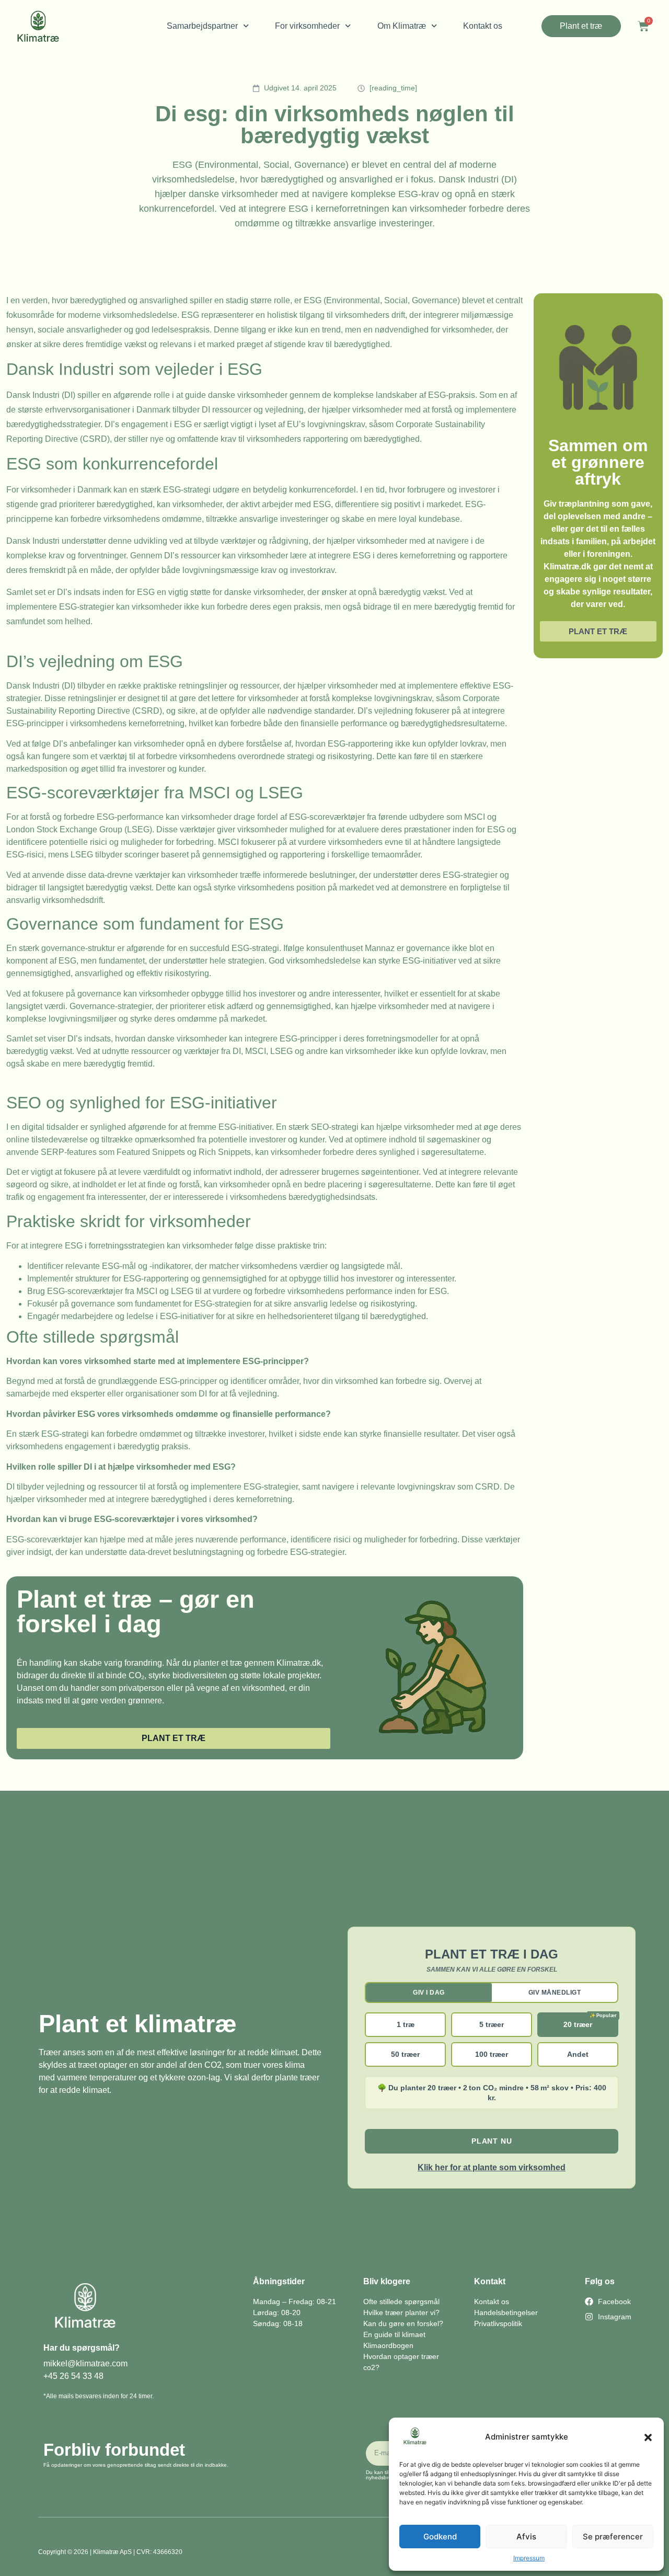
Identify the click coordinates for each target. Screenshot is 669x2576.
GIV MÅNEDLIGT (555, 1993)
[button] (648, 2437)
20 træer (578, 2024)
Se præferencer (613, 2537)
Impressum (529, 2558)
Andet (578, 2054)
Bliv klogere (387, 2281)
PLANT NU (492, 2141)
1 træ (406, 2024)
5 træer (492, 2024)
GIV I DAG (429, 1993)
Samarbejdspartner (202, 26)
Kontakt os (483, 26)
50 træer (405, 2054)
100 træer (492, 2054)
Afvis (526, 2537)
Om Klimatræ (402, 26)
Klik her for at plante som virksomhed (492, 2167)
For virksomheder (307, 26)
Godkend (440, 2537)
